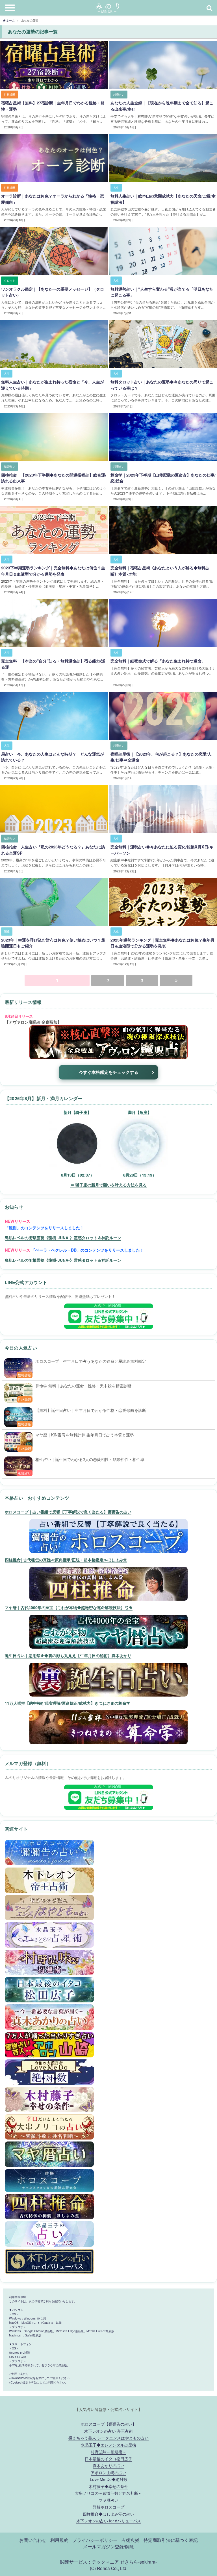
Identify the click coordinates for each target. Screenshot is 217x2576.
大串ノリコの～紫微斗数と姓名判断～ (108, 2493)
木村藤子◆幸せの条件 (108, 2486)
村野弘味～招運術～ (108, 2451)
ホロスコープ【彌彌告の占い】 (108, 2424)
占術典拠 (131, 2540)
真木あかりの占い (108, 2465)
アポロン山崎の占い (108, 2472)
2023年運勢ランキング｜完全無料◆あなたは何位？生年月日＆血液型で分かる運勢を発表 (162, 943)
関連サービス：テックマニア (90, 2562)
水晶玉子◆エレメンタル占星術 (108, 2445)
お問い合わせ (33, 2540)
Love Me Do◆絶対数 (109, 2479)
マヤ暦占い (108, 2500)
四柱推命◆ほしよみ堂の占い (108, 2514)
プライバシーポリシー (95, 2540)
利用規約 (59, 2540)
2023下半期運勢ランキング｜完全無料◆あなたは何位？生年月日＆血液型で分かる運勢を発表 (53, 571)
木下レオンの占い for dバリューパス (109, 2521)
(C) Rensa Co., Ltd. (109, 2568)
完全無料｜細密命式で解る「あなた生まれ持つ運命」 (158, 661)
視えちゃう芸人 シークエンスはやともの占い (108, 2438)
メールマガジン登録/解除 (108, 2546)
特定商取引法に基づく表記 (171, 2540)
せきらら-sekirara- (138, 2562)
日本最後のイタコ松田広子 (108, 2458)
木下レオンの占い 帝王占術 (108, 2431)
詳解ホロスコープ (108, 2507)
